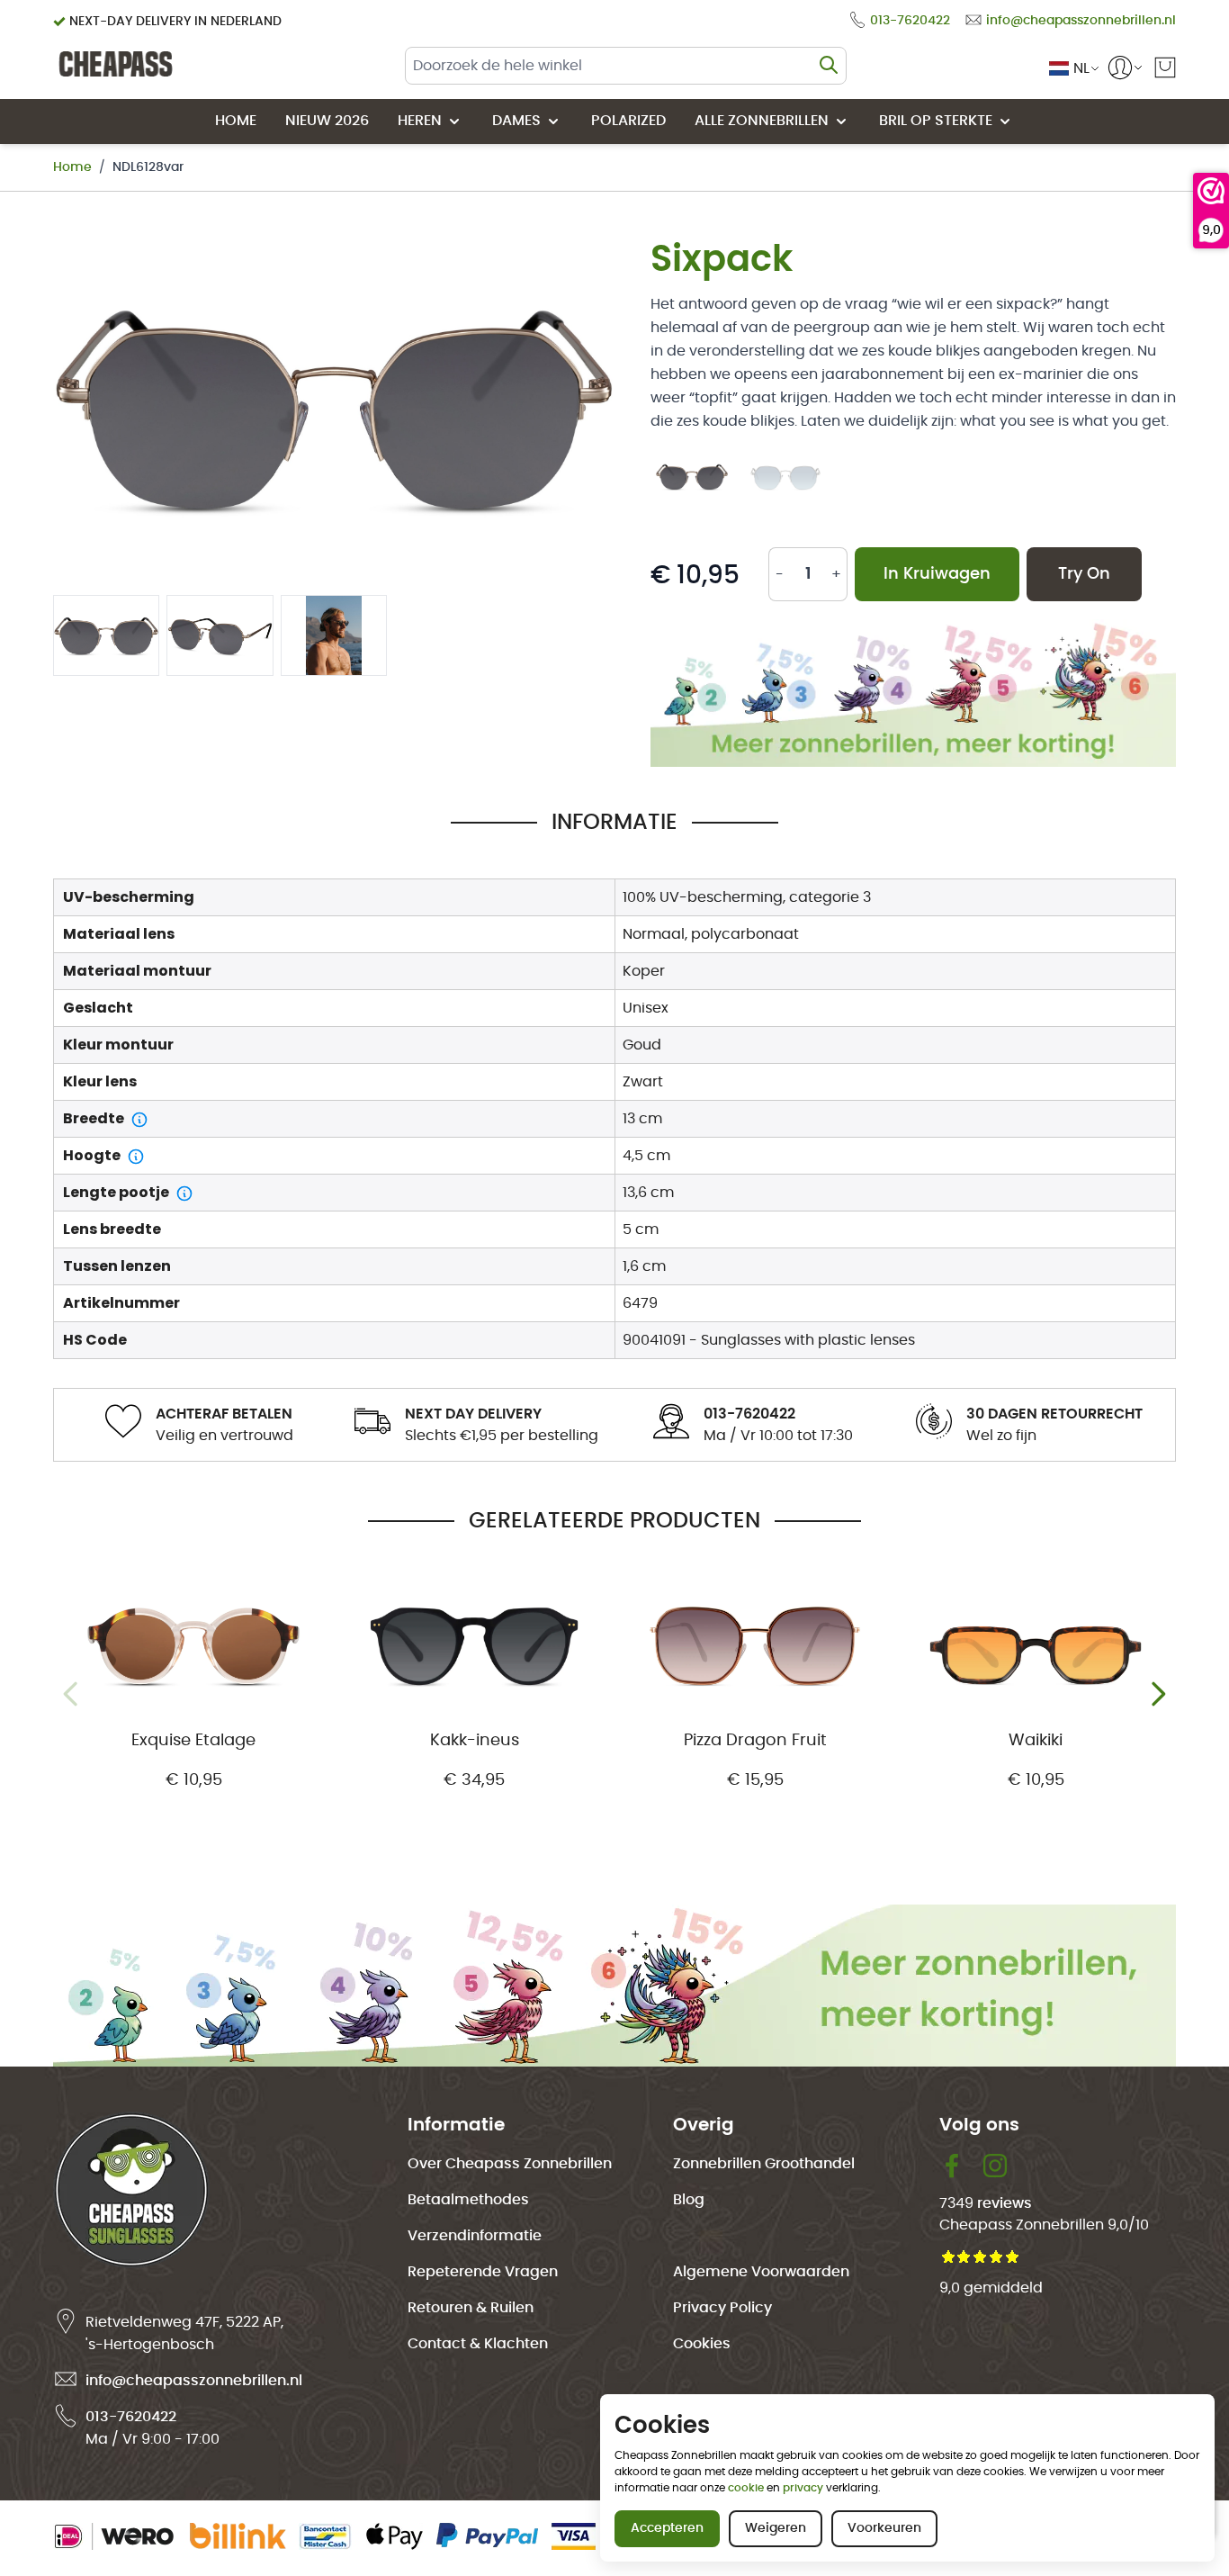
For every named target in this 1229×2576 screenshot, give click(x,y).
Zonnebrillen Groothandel (764, 2164)
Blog (689, 2200)
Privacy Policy (722, 2308)
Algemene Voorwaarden (761, 2272)
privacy (803, 2488)
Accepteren (667, 2528)
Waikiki (1036, 1741)
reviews (1005, 2203)
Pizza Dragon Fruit (755, 1741)
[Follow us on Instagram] (995, 2166)
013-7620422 (131, 2417)
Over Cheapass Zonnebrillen (510, 2164)
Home (72, 167)
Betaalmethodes (468, 2200)
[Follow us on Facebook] (961, 2166)
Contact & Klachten (478, 2344)
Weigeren (776, 2528)
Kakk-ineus (475, 1741)
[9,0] (1211, 191)
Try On (1084, 574)
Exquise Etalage (193, 1741)
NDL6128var (148, 167)
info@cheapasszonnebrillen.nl (194, 2381)
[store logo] (116, 64)
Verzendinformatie (475, 2236)
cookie (746, 2488)
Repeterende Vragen (483, 2272)
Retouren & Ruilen (471, 2308)
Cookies (702, 2344)
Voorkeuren (884, 2528)
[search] (829, 65)
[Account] (1120, 68)
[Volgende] (1158, 1694)
